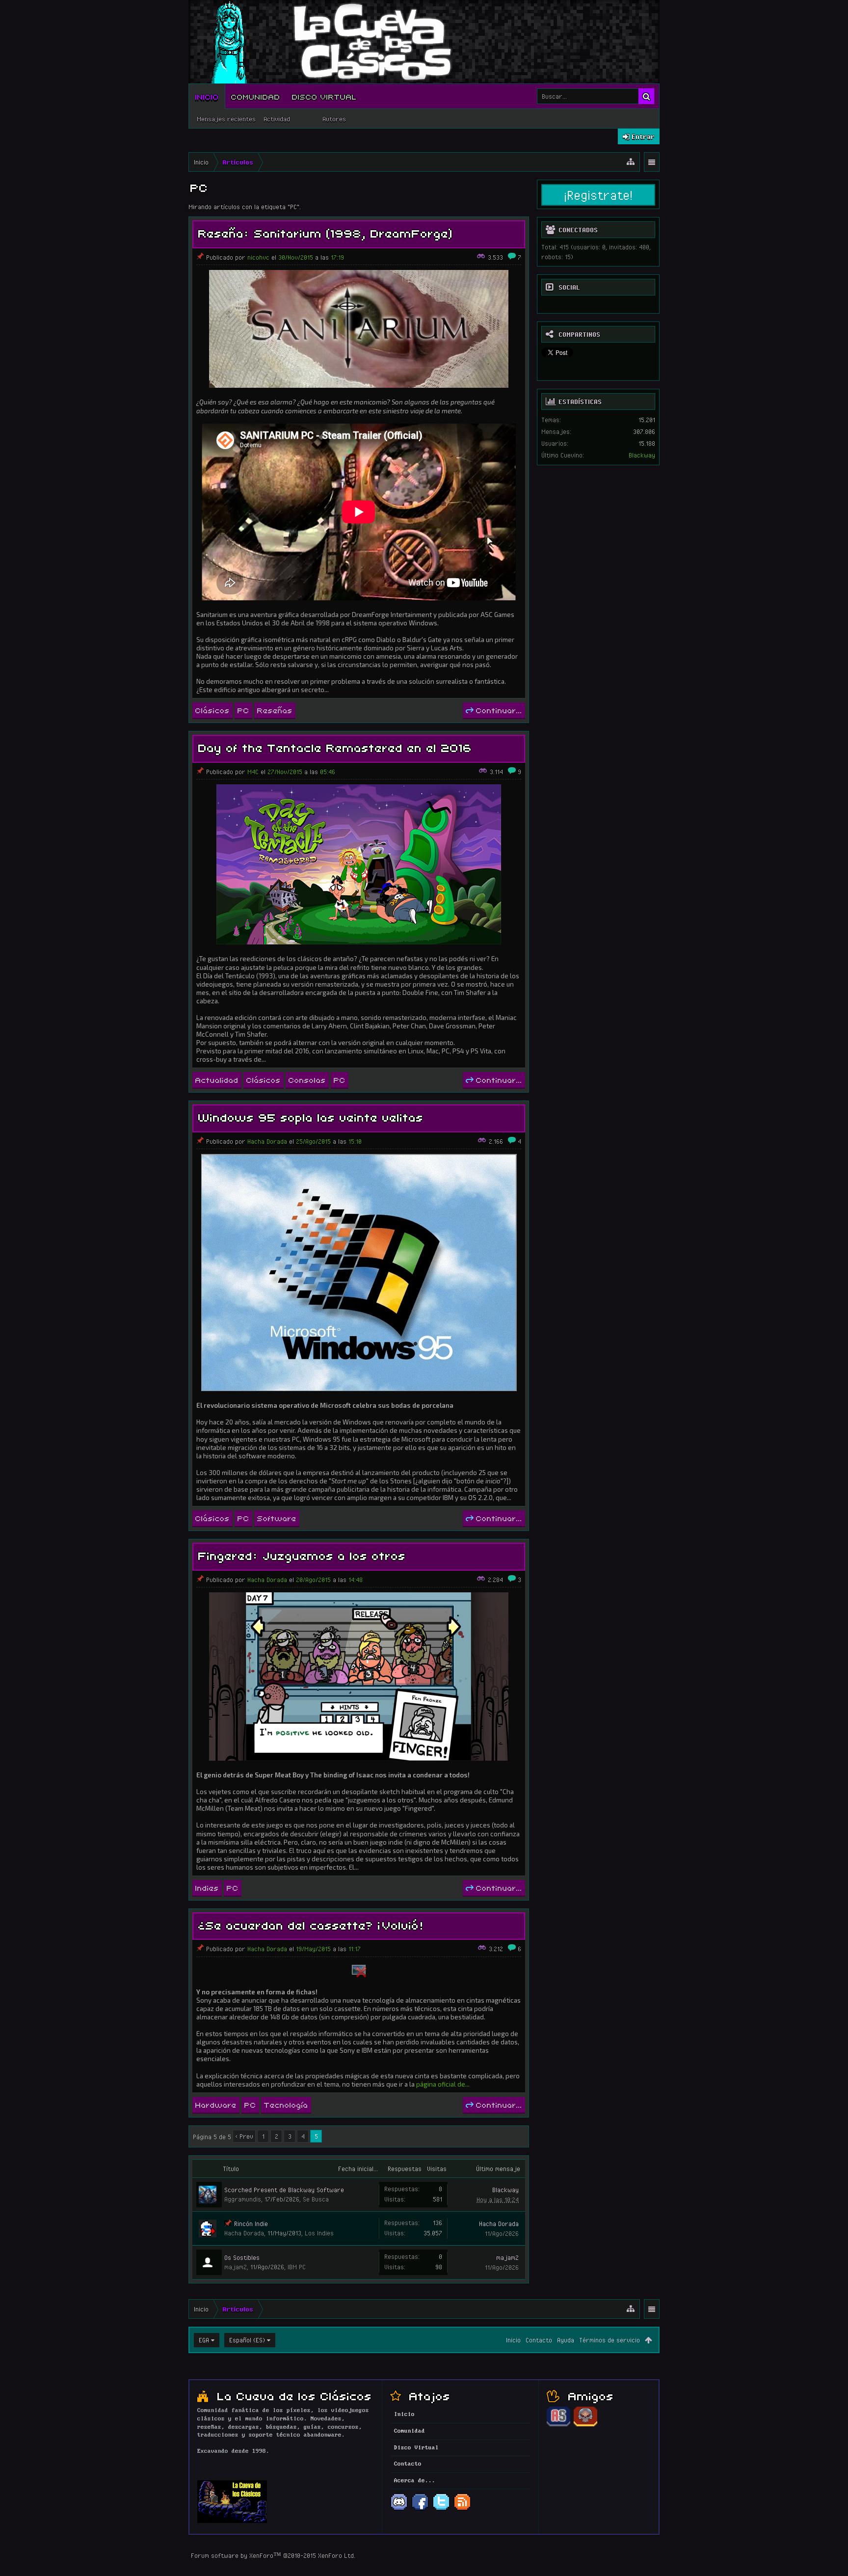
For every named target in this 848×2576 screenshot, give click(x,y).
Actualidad (217, 1079)
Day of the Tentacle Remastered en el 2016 (335, 747)
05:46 (328, 772)
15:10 (355, 1141)
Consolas (307, 1079)
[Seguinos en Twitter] (441, 2509)
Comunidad (256, 96)
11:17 (355, 1949)
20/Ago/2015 (313, 1580)
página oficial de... (443, 2084)
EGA (204, 2340)
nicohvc (258, 257)
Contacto (539, 2340)
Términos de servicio (609, 2340)
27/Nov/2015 (285, 772)
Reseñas (275, 710)
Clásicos (212, 710)
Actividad (277, 119)
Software (277, 1518)
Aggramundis (243, 2199)
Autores (334, 119)
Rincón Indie (251, 2224)
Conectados (578, 230)
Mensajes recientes (226, 119)
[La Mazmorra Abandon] (585, 2425)
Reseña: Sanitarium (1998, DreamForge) (326, 232)
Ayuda (566, 2340)
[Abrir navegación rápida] (631, 162)
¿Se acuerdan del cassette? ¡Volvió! (311, 1924)
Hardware (216, 2104)
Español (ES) (247, 2340)
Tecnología (286, 2104)
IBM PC (297, 2267)
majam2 (236, 2267)
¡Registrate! (598, 195)
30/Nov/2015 (296, 257)
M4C (253, 772)
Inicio (207, 96)
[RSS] (462, 2509)
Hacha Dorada (267, 1141)
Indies (207, 1887)
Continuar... (499, 710)
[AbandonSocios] (558, 2425)
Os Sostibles (242, 2257)
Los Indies (319, 2233)
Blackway (505, 2190)
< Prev (244, 2136)
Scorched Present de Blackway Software (284, 2190)
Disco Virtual (324, 96)
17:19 (337, 257)
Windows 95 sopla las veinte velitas (311, 1116)
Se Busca (316, 2199)
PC (243, 710)
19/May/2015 (313, 1949)
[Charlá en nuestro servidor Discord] (399, 2509)
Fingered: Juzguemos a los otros (302, 1555)
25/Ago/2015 (313, 1141)
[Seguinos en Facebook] (420, 2509)
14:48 (356, 1580)
